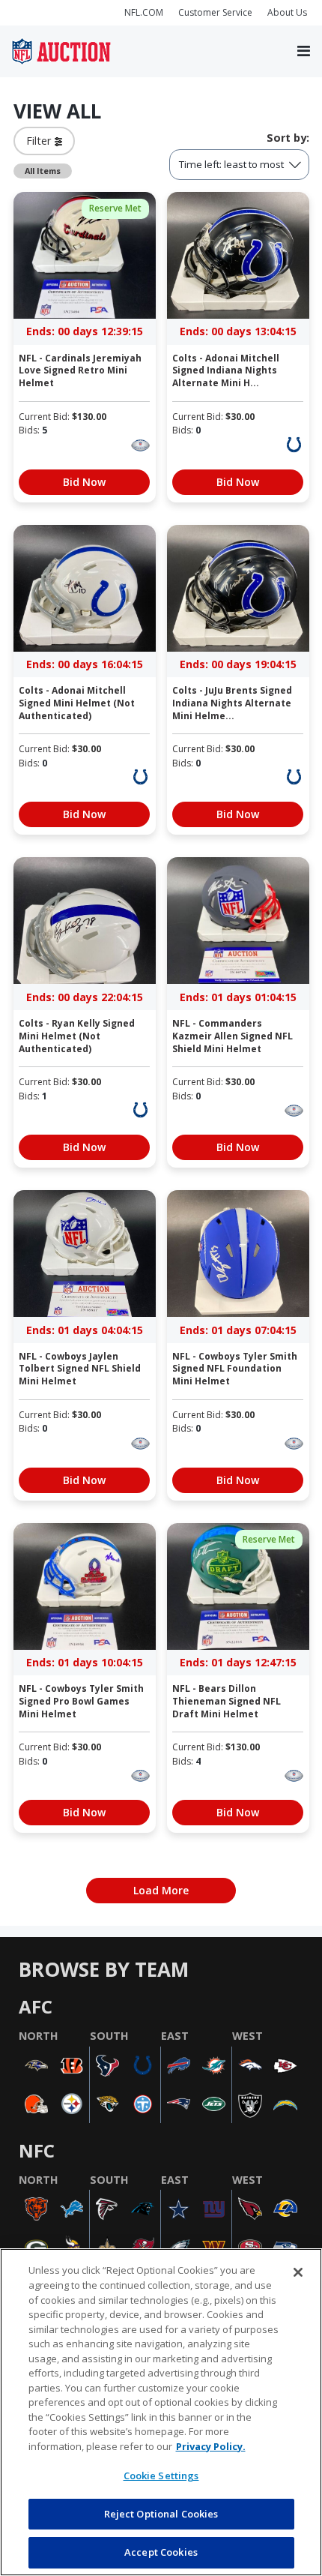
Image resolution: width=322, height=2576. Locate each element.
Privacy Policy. (211, 2446)
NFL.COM (144, 12)
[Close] (298, 2272)
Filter (40, 141)
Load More (161, 1890)
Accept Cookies (161, 2552)
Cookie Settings (161, 2476)
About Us (287, 12)
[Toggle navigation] (304, 52)
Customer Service (215, 12)
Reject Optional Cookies (161, 2514)
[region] (161, 2412)
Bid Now (84, 482)
